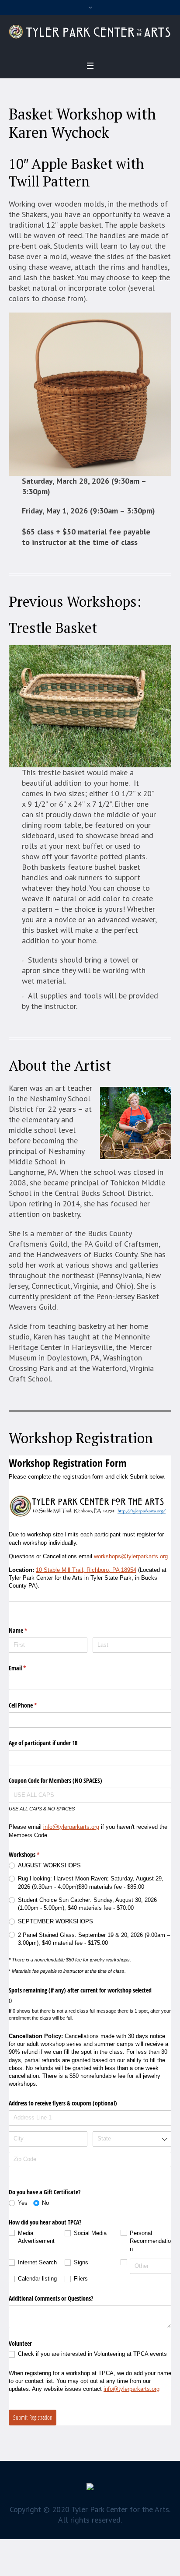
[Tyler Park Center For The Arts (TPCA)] (90, 32)
